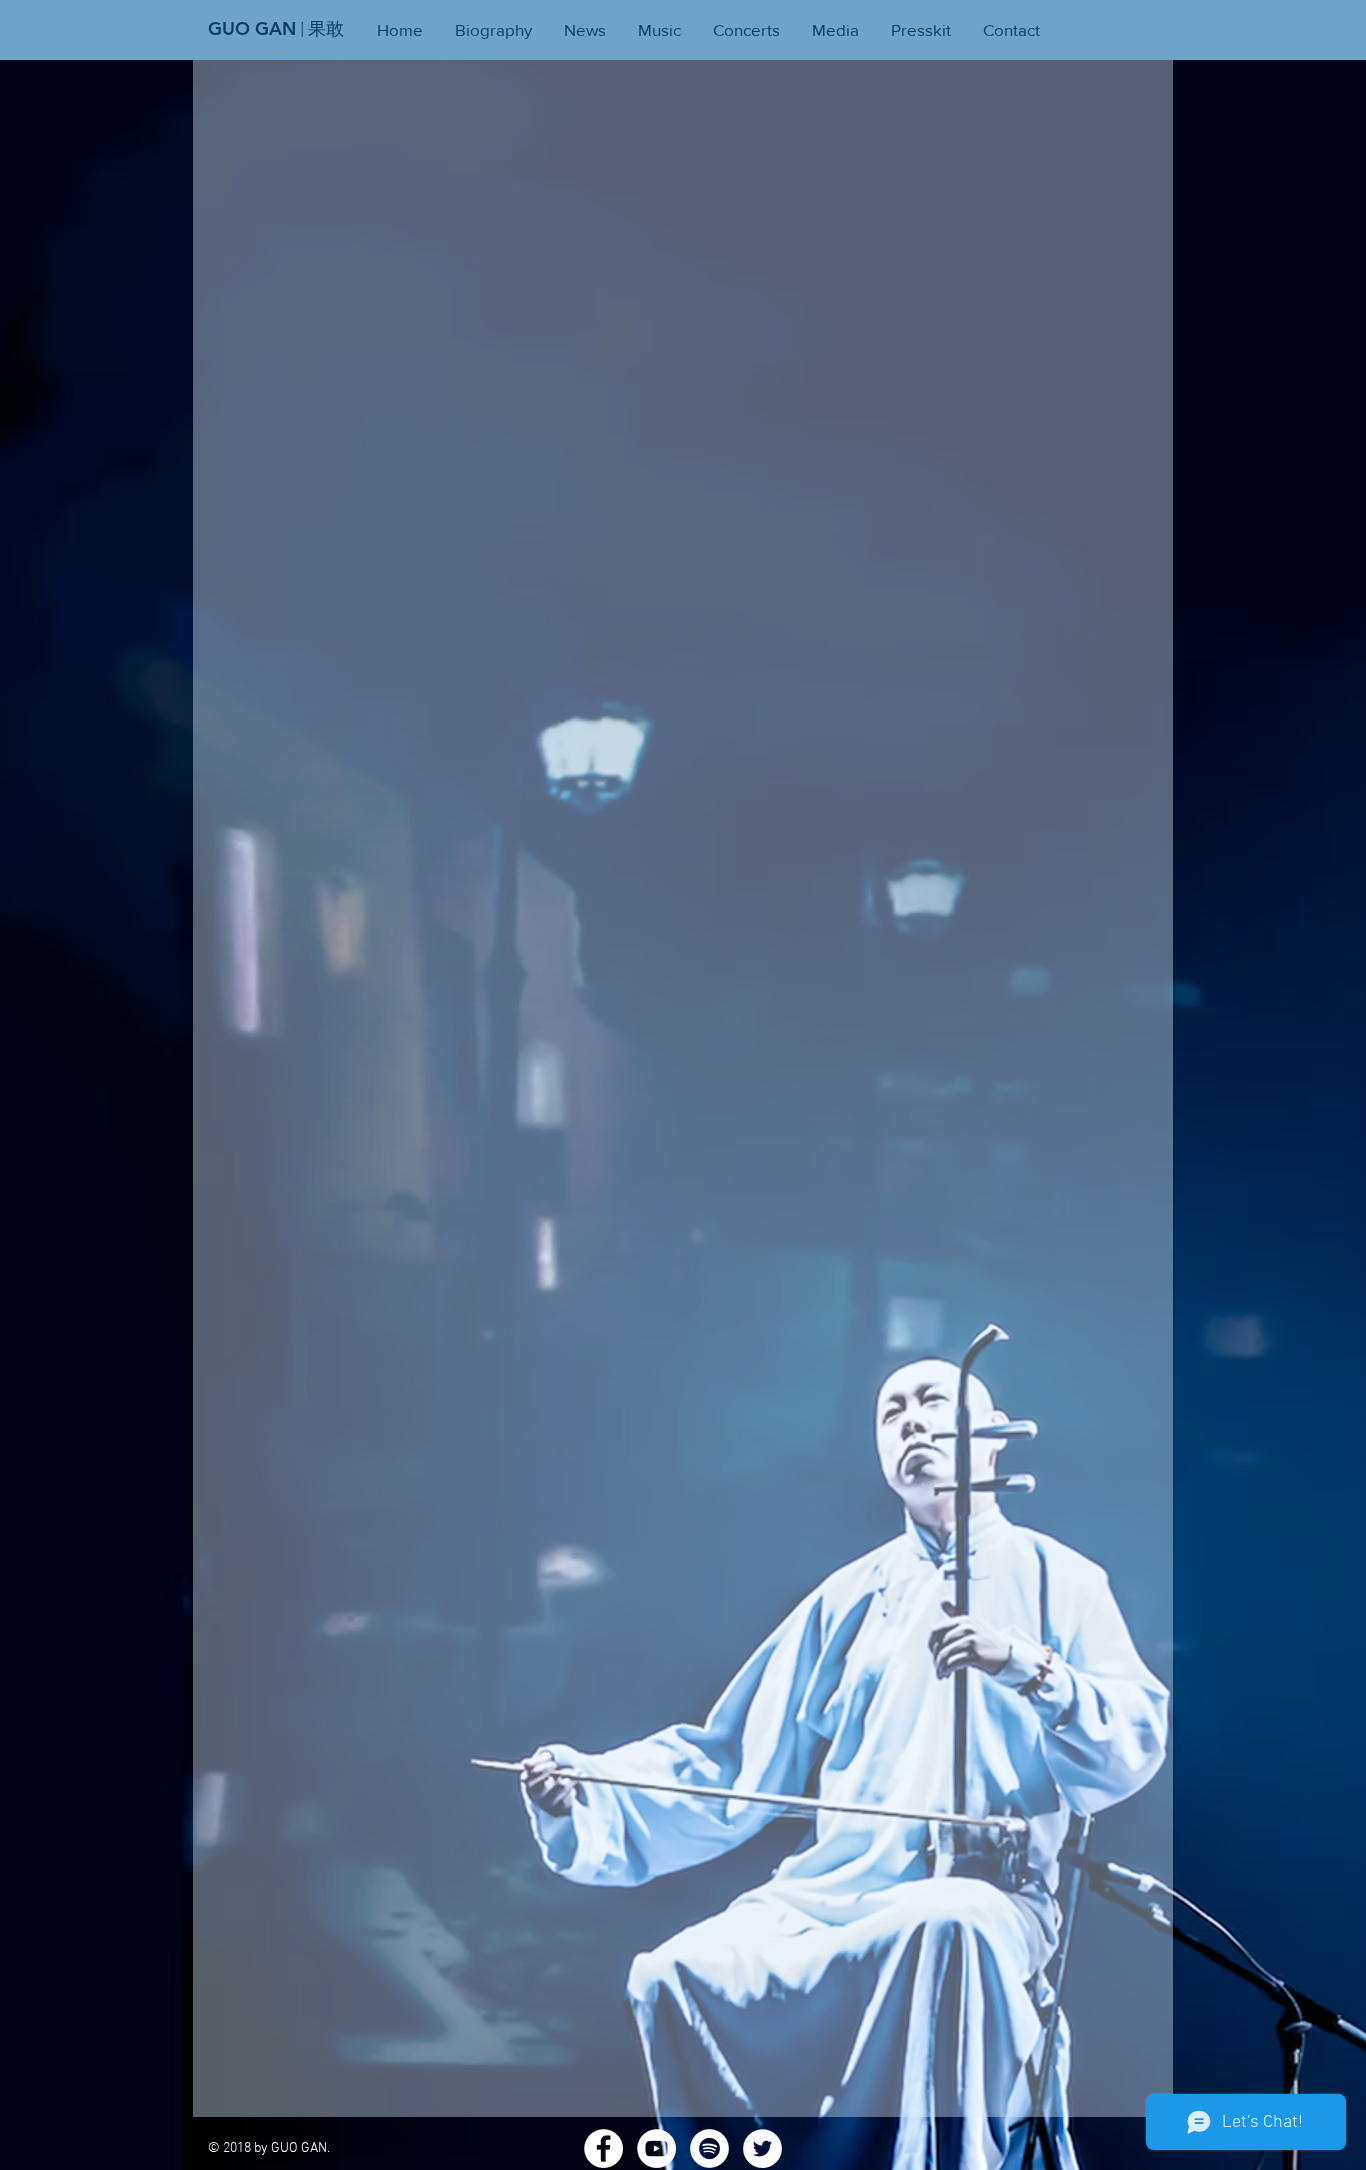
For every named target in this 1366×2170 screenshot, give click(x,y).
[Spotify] (709, 2148)
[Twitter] (762, 2148)
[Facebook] (603, 2148)
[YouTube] (656, 2148)
